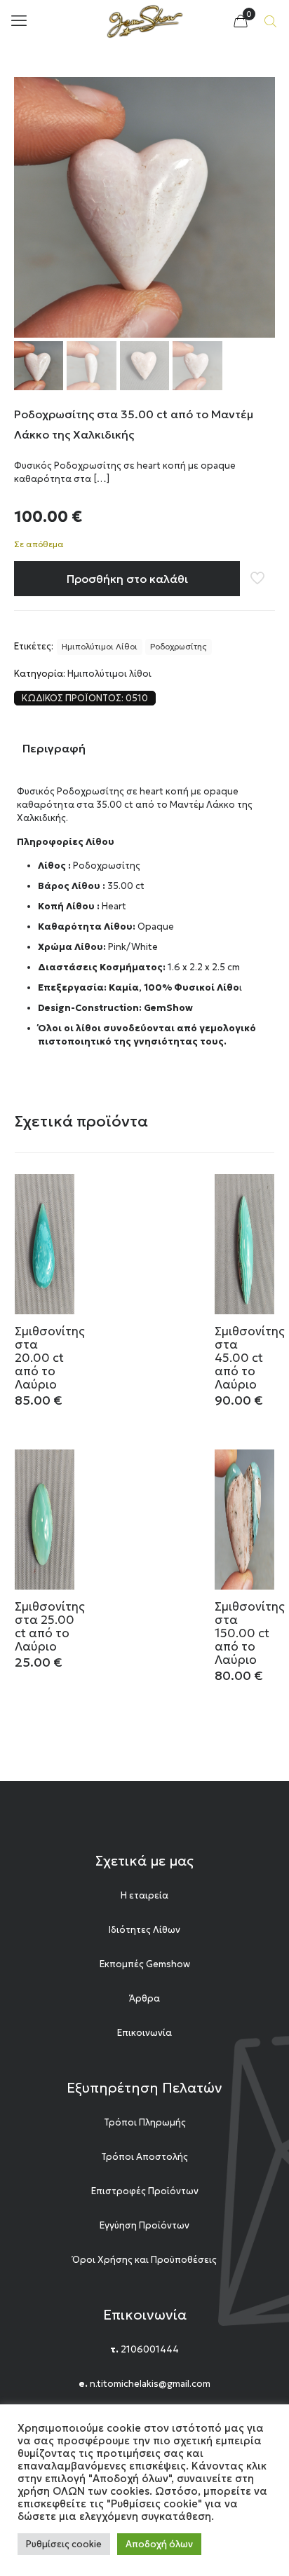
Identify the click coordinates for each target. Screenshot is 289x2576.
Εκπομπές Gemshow (145, 1964)
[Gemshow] (144, 21)
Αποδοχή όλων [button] (159, 2544)
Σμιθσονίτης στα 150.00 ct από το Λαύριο (250, 1633)
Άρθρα (144, 1998)
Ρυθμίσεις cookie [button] (64, 2544)
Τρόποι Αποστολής (144, 2157)
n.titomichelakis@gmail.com (150, 2384)
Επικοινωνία (144, 2033)
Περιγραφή (54, 748)
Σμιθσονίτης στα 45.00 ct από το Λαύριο (250, 1358)
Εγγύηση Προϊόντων (144, 2225)
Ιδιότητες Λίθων (144, 1930)
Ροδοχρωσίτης (179, 647)
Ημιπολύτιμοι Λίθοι (100, 647)
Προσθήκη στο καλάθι (127, 579)
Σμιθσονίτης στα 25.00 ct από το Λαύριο (50, 1626)
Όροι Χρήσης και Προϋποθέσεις (144, 2260)
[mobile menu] (19, 21)
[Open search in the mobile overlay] (271, 21)
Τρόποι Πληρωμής (145, 2122)
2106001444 (150, 2349)
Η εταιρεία (144, 1895)
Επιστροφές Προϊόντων (145, 2191)
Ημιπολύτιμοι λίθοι (109, 674)
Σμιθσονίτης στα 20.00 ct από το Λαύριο (50, 1358)
